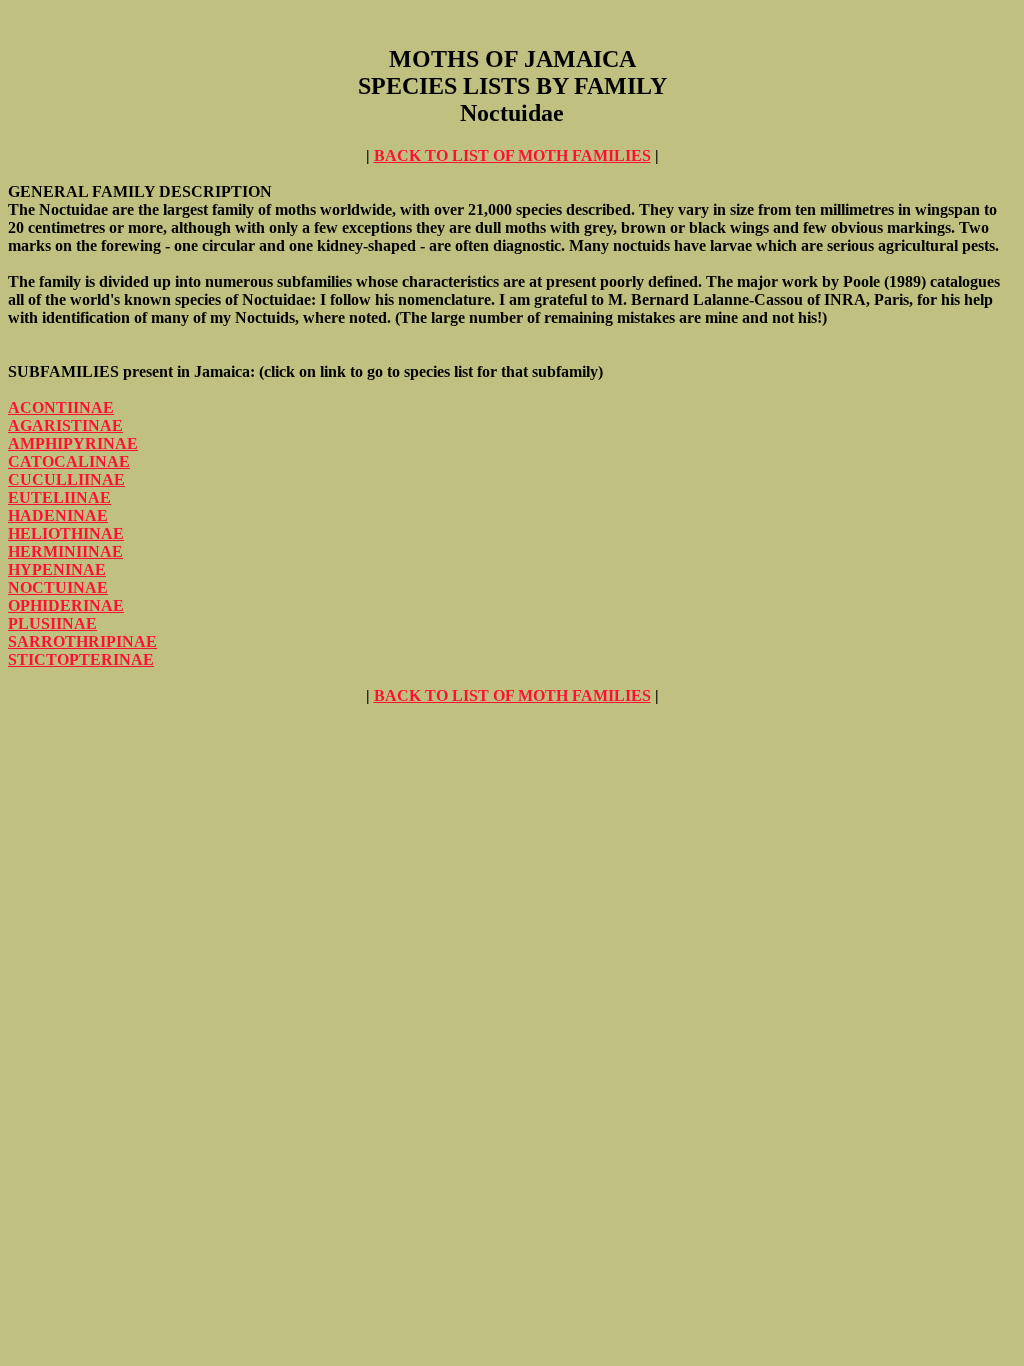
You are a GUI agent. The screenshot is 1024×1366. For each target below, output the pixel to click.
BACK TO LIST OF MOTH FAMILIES (512, 155)
